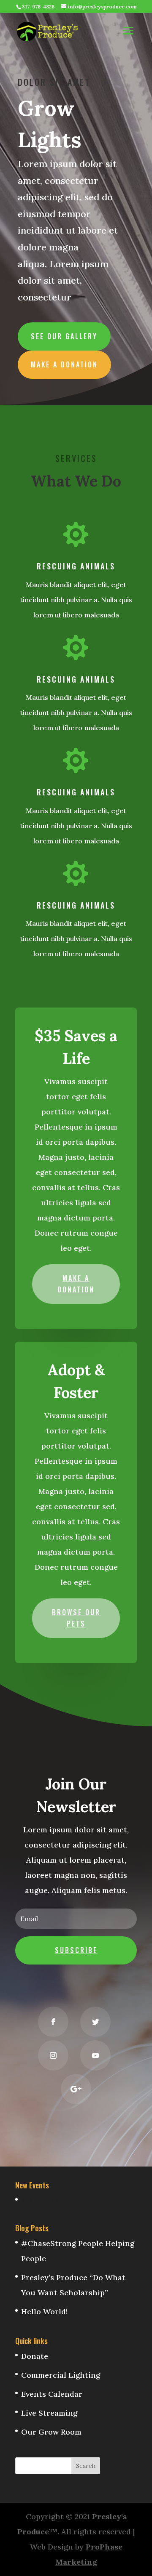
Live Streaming (49, 2413)
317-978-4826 (38, 7)
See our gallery (64, 336)
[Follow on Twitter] (95, 2022)
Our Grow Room (51, 2432)
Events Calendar (52, 2394)
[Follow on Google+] (76, 2089)
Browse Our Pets (76, 1618)
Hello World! (44, 2311)
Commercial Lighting (61, 2375)
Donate (35, 2356)
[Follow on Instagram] (53, 2055)
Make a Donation (64, 364)
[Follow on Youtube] (95, 2055)
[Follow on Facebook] (53, 2022)
